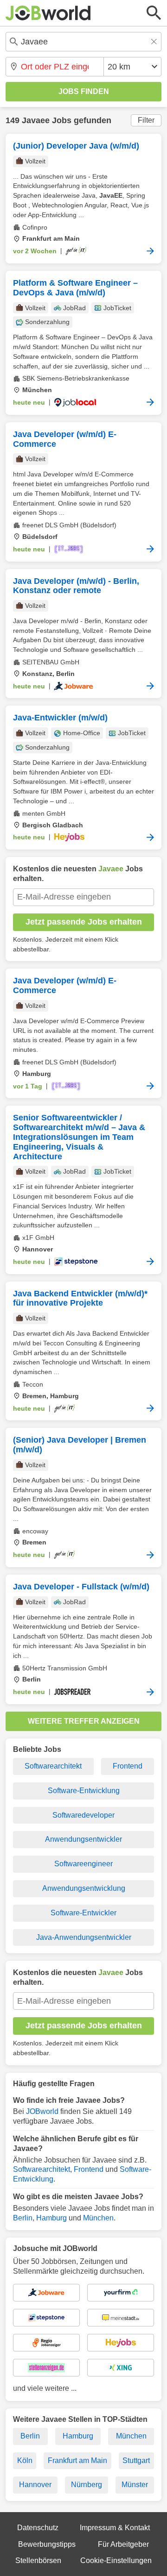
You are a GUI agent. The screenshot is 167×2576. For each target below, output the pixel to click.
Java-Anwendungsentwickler (84, 1937)
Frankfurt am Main (77, 2460)
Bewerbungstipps (47, 2544)
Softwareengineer (83, 1864)
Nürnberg (87, 2485)
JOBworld (42, 2111)
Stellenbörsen (38, 2560)
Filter (146, 120)
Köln (25, 2460)
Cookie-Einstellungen (116, 2560)
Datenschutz (38, 2528)
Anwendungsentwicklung (84, 1888)
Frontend (128, 1766)
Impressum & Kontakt (115, 2528)
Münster (135, 2485)
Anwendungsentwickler (83, 1839)
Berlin (23, 2218)
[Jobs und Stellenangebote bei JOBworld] (48, 13)
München (98, 2218)
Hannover (35, 2485)
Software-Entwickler (83, 1913)
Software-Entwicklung (84, 1791)
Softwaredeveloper (83, 1815)
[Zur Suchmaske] (154, 13)
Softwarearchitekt (53, 1766)
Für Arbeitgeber (123, 2544)
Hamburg (51, 2218)
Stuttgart (136, 2460)
